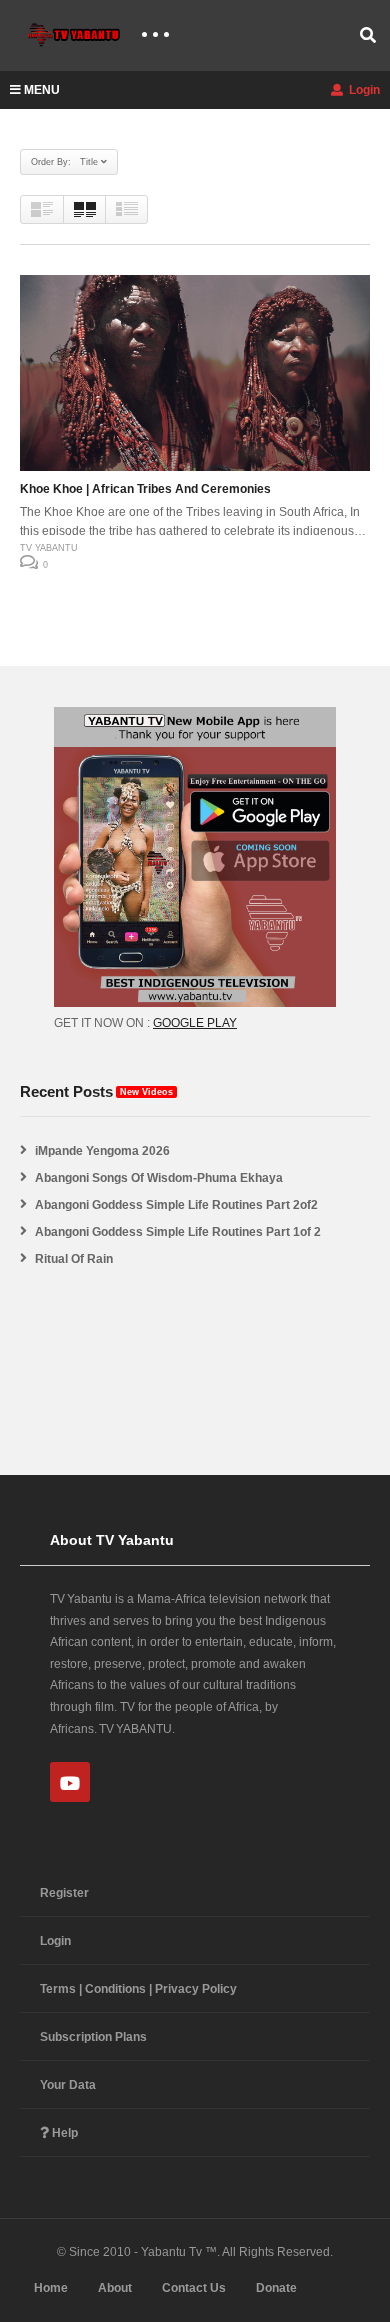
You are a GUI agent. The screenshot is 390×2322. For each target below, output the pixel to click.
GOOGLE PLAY (195, 1023)
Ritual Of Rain (74, 1259)
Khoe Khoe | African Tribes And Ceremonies (145, 489)
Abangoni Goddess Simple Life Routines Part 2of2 (176, 1205)
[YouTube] (70, 1782)
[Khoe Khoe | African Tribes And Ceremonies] (195, 373)
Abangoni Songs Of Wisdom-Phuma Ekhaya (159, 1178)
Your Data (68, 2085)
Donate (276, 2288)
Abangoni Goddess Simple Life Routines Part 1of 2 (178, 1232)
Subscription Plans (93, 2037)
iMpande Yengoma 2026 (102, 1151)
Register (64, 1893)
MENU (42, 90)
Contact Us (194, 2288)
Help (63, 2133)
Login (363, 90)
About (115, 2288)
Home (51, 2288)
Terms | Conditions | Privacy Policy (138, 1989)
